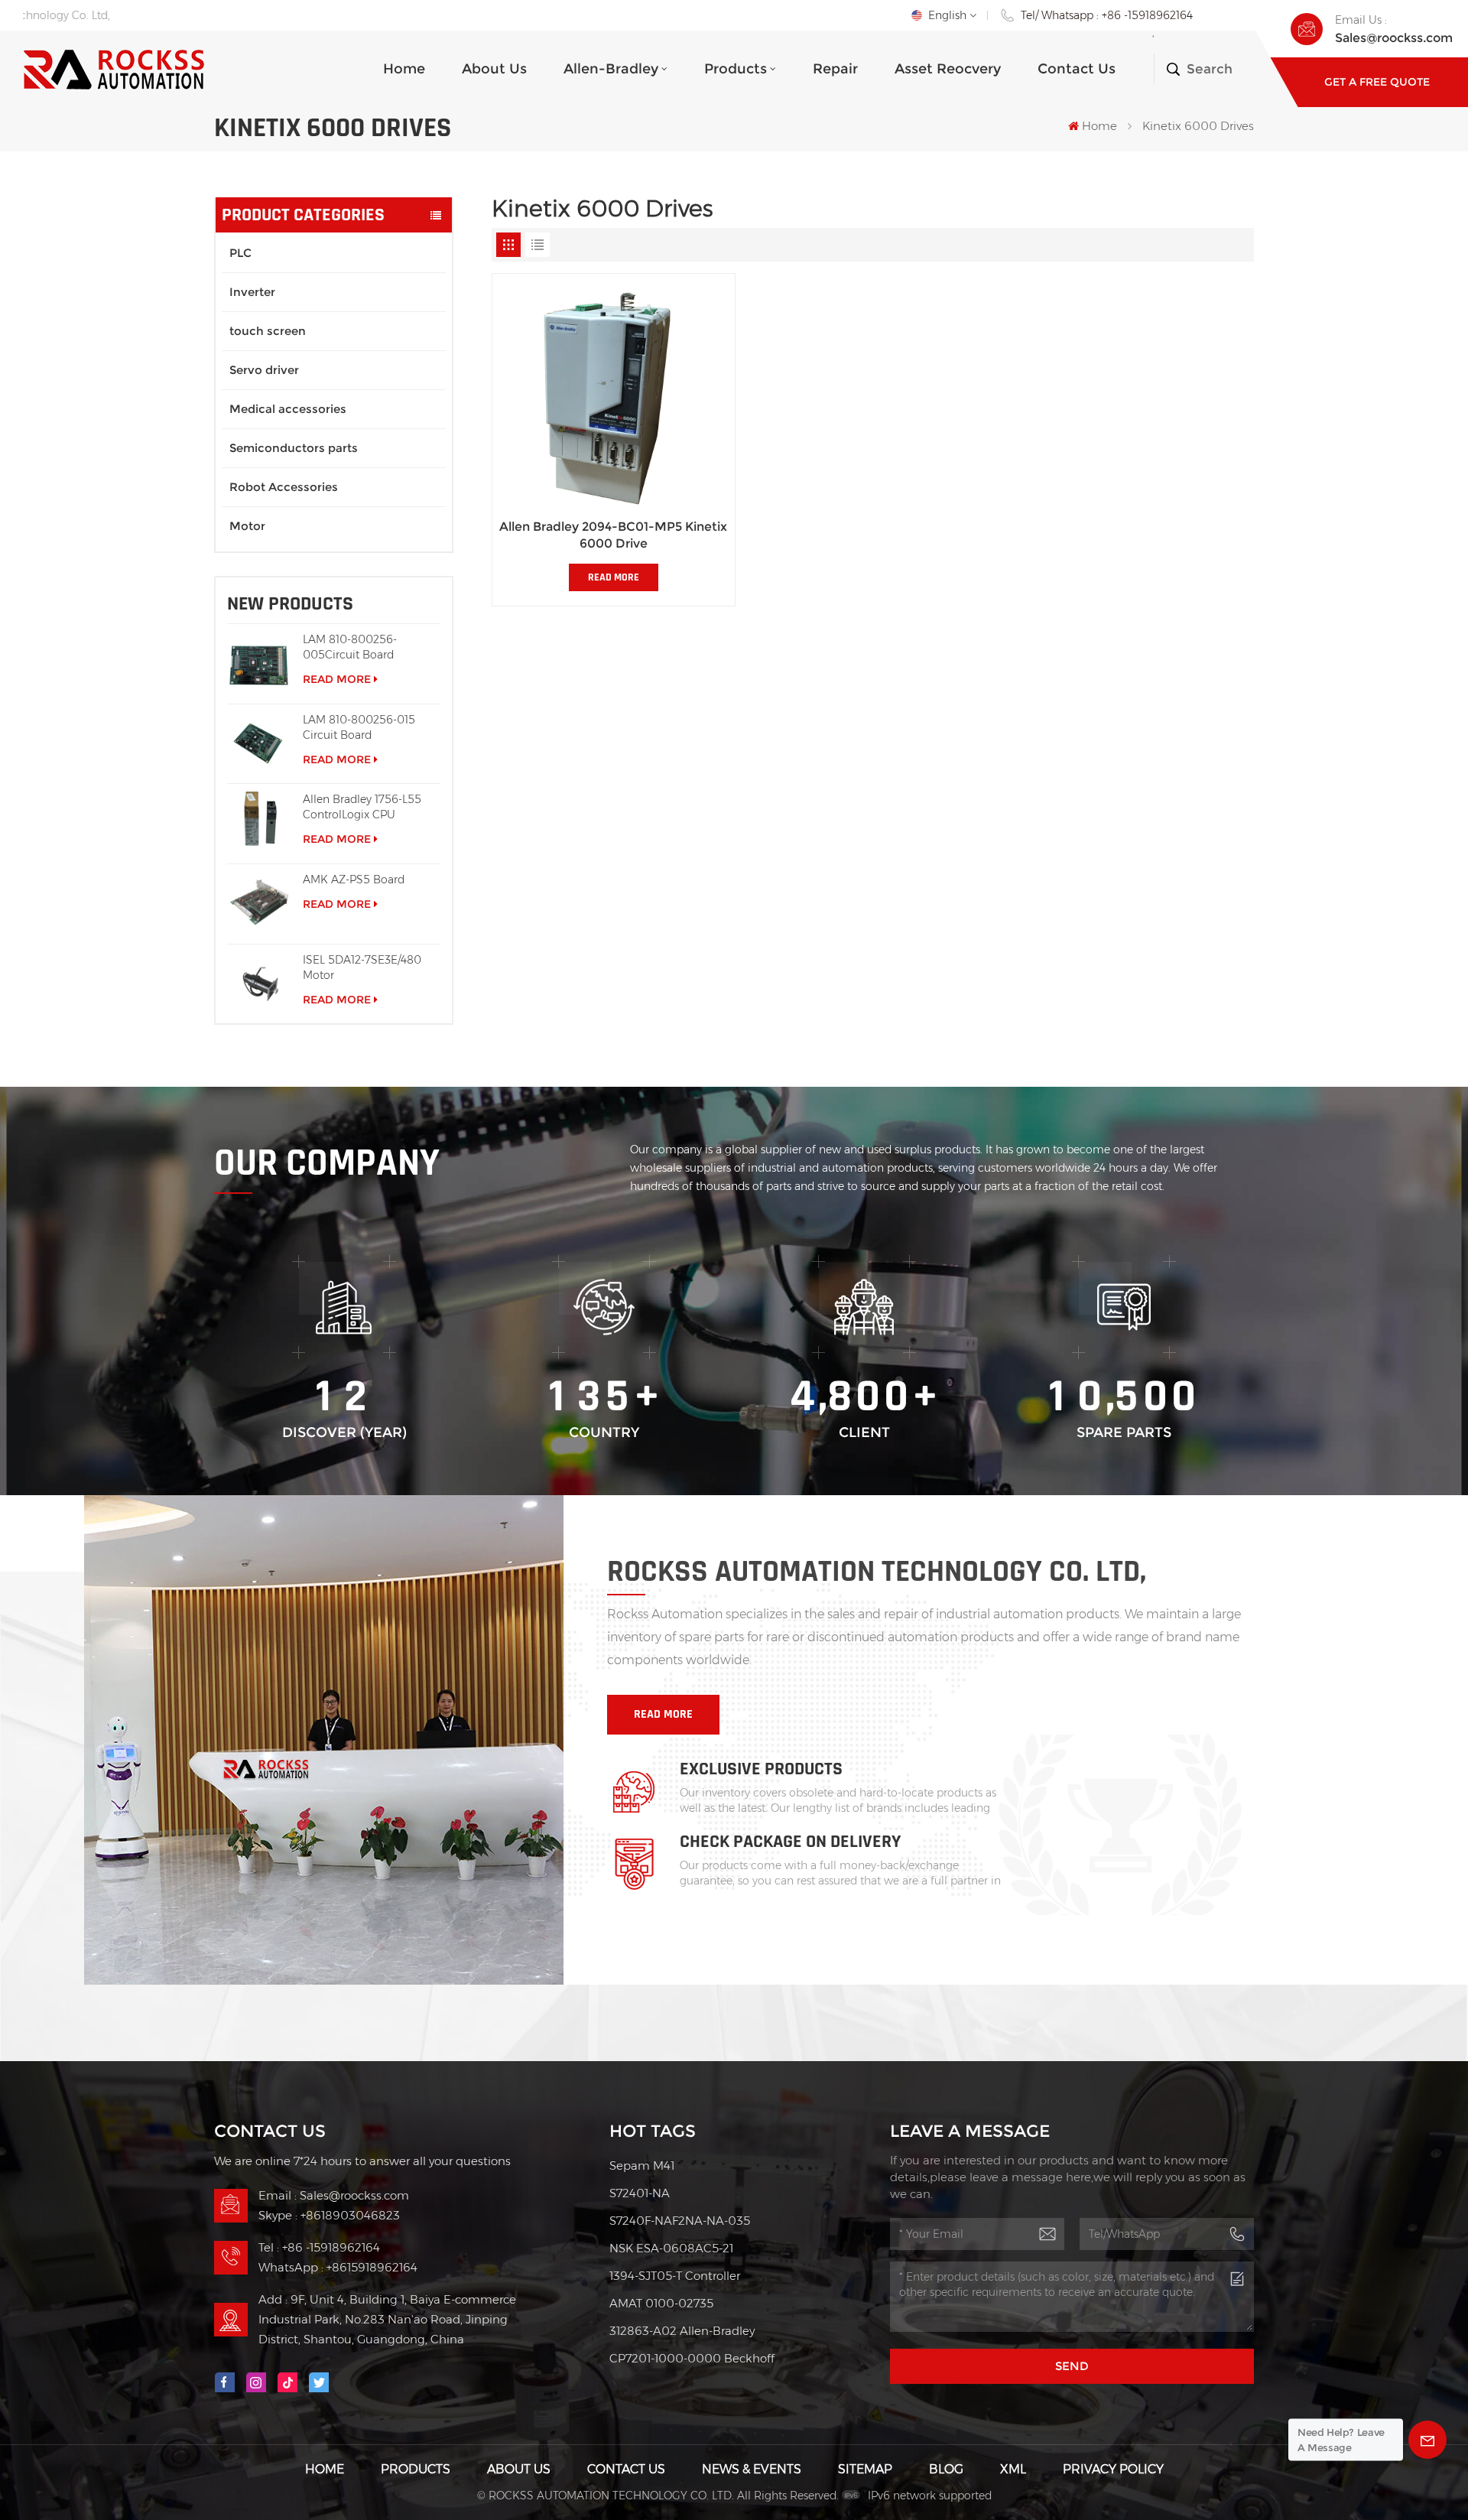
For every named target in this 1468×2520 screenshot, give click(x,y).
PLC (240, 253)
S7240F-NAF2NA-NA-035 (680, 2221)
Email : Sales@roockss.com (334, 2195)
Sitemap (865, 2469)
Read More (337, 679)
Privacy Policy (1113, 2469)
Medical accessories (288, 409)
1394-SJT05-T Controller (675, 2276)
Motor (247, 526)
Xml (1013, 2469)
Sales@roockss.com (1394, 38)
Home (404, 69)
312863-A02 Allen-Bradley (682, 2331)
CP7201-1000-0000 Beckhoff (692, 2358)
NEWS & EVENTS (752, 2469)
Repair (835, 69)
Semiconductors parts (294, 448)
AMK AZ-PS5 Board (354, 880)
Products (416, 2469)
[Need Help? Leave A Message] (1427, 2440)
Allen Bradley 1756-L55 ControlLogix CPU (362, 807)
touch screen (268, 331)
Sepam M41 (642, 2166)
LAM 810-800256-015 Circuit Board (359, 727)
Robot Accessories (284, 487)
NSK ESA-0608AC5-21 (671, 2248)
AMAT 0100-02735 (661, 2303)
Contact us (1077, 69)
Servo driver (264, 370)
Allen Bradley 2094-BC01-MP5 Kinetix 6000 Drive (613, 535)
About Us (494, 69)
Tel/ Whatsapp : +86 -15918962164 (1107, 15)
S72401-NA (640, 2193)
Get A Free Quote (1377, 82)
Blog (946, 2469)
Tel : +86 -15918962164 (319, 2247)
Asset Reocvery (948, 69)
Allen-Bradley (611, 69)
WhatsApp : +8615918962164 (338, 2267)
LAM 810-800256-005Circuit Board (350, 647)
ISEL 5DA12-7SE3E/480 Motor (362, 967)
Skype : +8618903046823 (329, 2215)
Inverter (252, 292)
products (736, 69)
